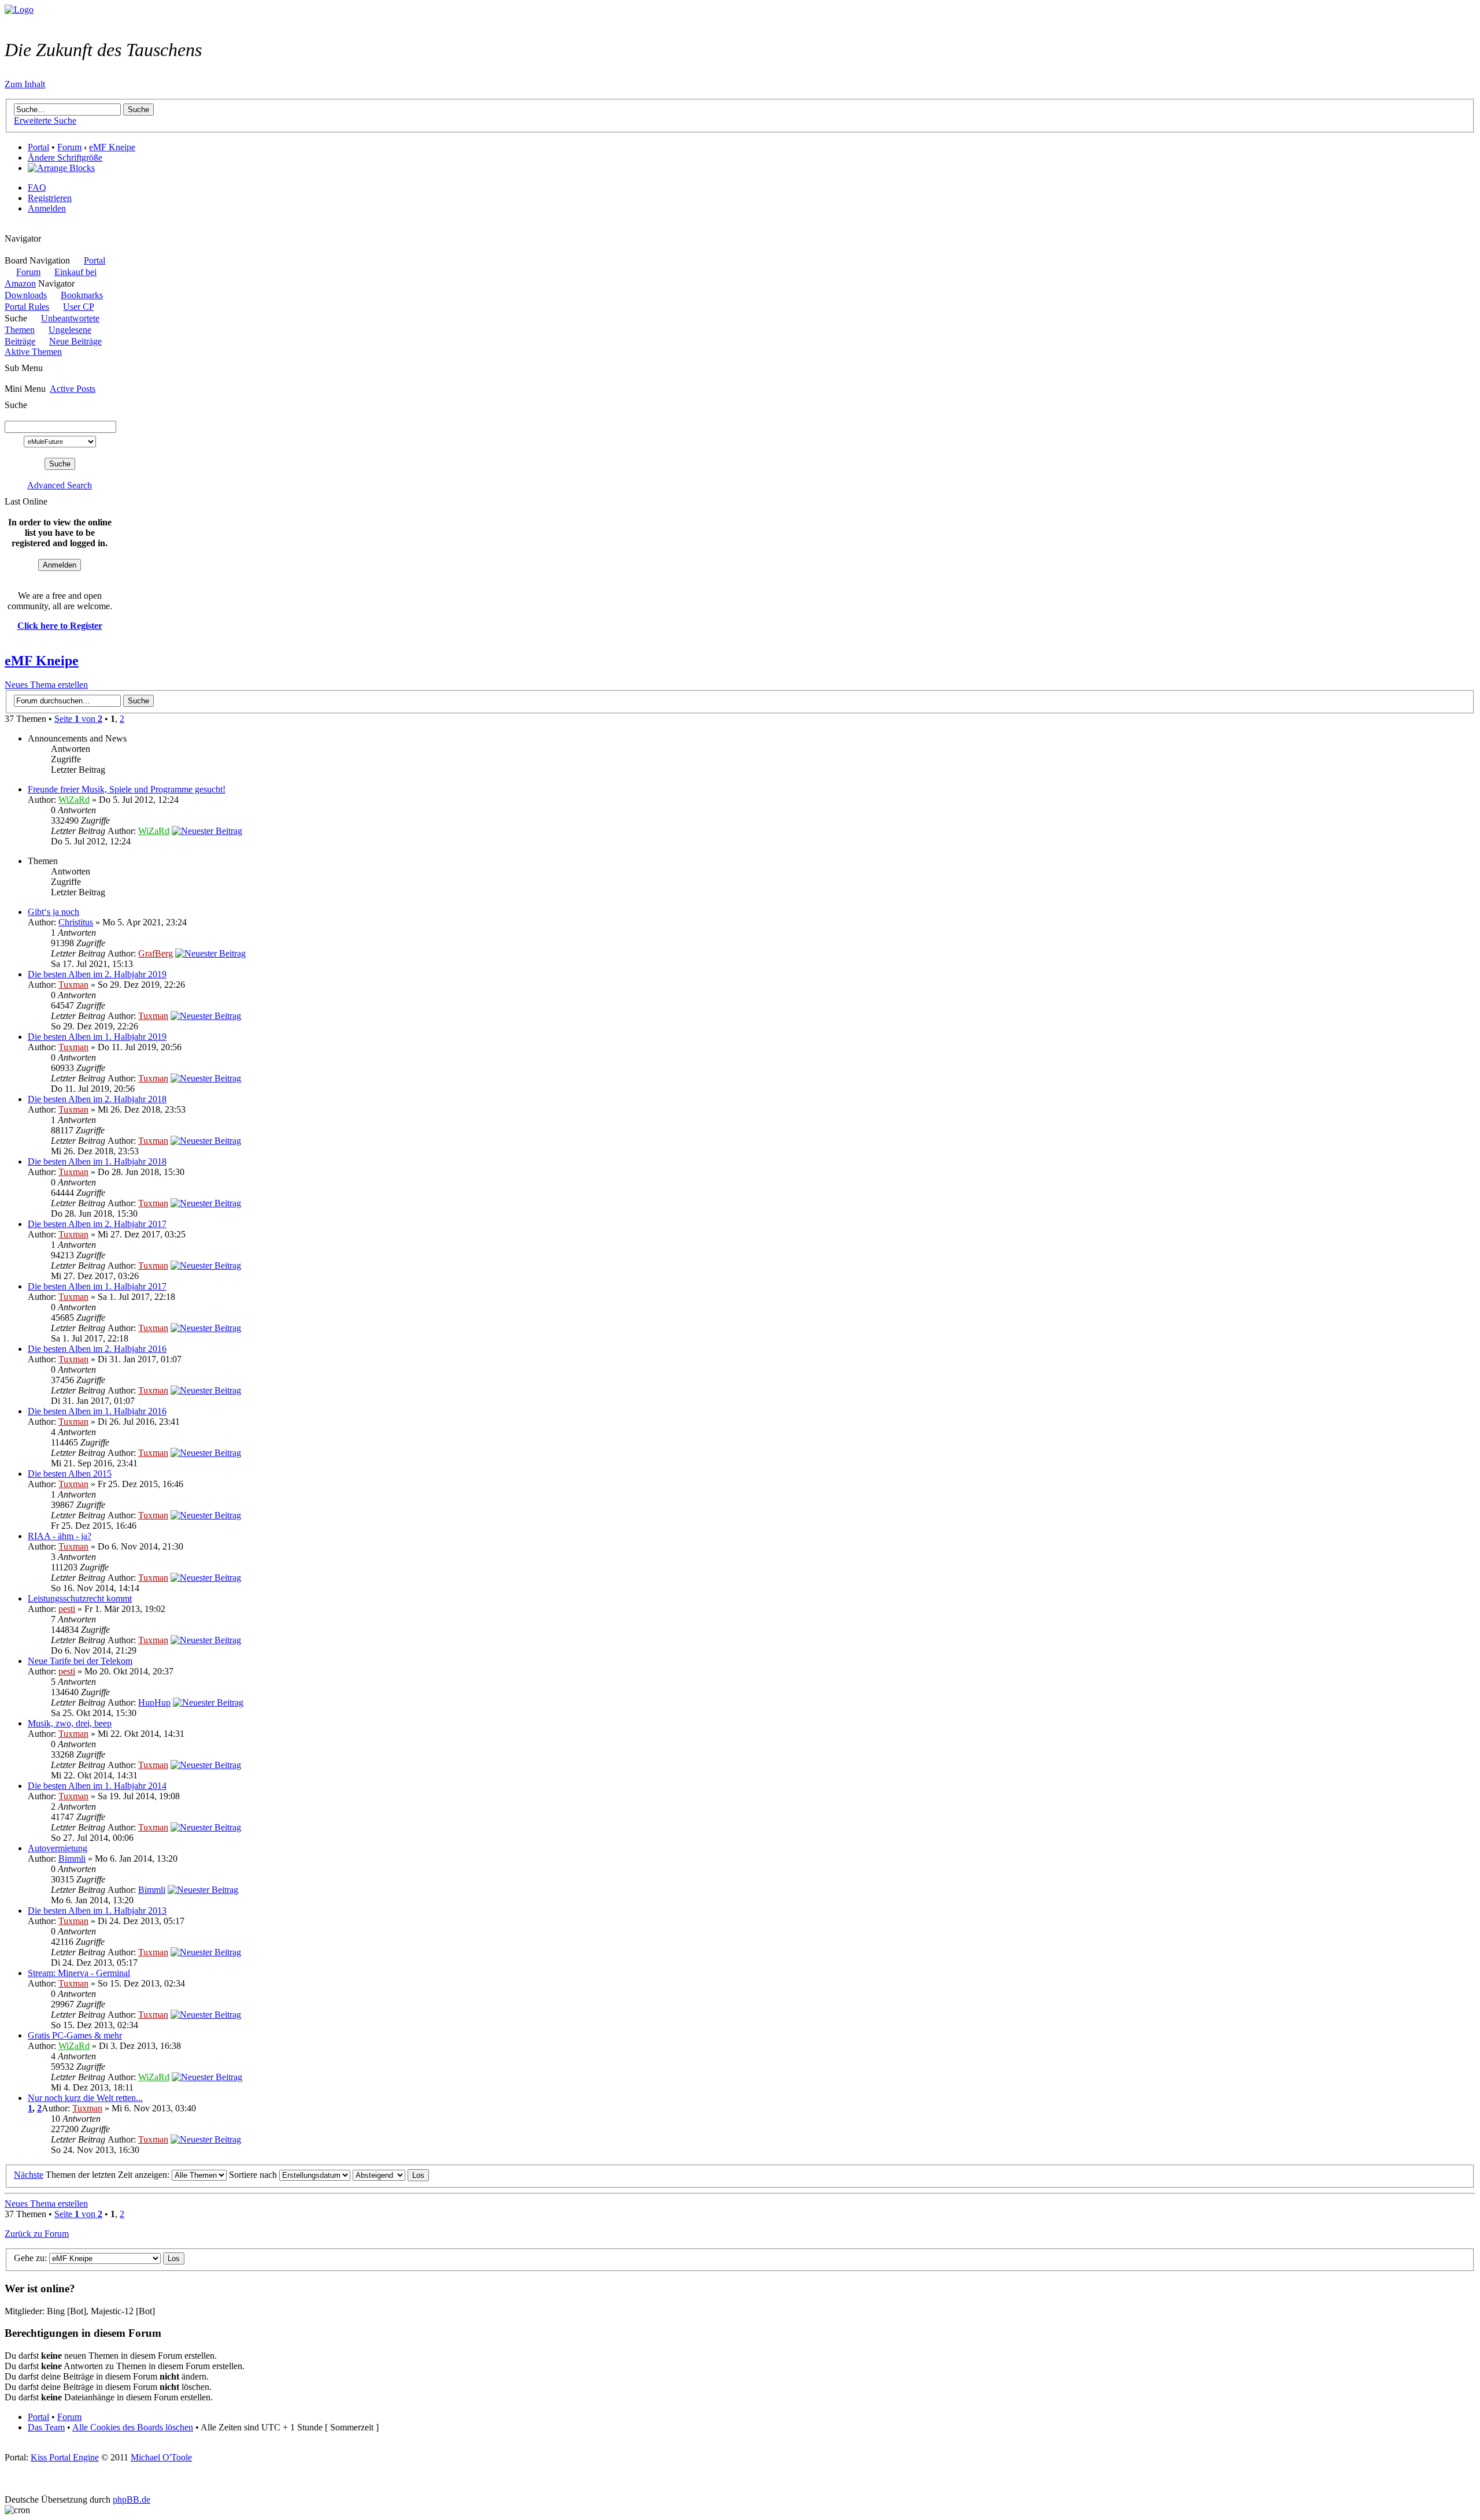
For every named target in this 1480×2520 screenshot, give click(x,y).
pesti (67, 1609)
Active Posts (73, 389)
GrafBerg (156, 953)
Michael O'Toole (161, 2457)
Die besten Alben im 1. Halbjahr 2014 (97, 1786)
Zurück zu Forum (37, 2234)
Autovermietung (58, 1848)
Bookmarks (82, 295)
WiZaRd (74, 800)
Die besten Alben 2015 (70, 1474)
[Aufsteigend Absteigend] (391, 2175)
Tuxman (73, 985)
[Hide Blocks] (8, 228)
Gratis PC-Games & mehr (75, 2035)
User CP (78, 307)
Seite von (78, 719)
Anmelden (47, 208)
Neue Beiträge (75, 341)
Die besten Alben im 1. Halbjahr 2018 (97, 1161)
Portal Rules (27, 307)
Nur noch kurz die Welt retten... (85, 2098)
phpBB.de (132, 2499)
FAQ (37, 188)
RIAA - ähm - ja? (60, 1536)
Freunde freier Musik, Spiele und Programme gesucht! (127, 789)
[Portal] (19, 10)
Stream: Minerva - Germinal (79, 1973)
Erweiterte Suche (45, 121)
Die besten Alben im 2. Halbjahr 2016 (97, 1349)
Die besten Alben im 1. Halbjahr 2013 (97, 1911)
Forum (69, 147)
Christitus (76, 922)
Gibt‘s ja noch (53, 912)
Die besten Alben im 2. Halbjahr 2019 (97, 974)
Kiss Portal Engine (65, 2457)
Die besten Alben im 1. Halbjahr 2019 (97, 1037)
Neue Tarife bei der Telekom (80, 1661)
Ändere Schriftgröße (65, 157)
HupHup (154, 1702)
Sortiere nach (254, 2175)
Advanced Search (60, 485)
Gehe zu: (30, 2258)
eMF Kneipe (112, 147)
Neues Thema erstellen (46, 685)
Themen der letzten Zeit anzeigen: (109, 2175)
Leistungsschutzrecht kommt (80, 1598)
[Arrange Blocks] (61, 168)
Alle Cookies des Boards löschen (133, 2427)
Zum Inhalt (25, 84)
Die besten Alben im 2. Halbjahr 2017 (97, 1224)
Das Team (46, 2427)
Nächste (29, 2175)
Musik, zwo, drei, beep (70, 1723)
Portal (38, 147)
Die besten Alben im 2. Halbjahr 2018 (97, 1099)
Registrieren (50, 198)
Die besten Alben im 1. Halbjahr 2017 (97, 1286)
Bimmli (72, 1858)
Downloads (26, 295)
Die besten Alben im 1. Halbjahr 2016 (97, 1411)
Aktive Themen (33, 352)
